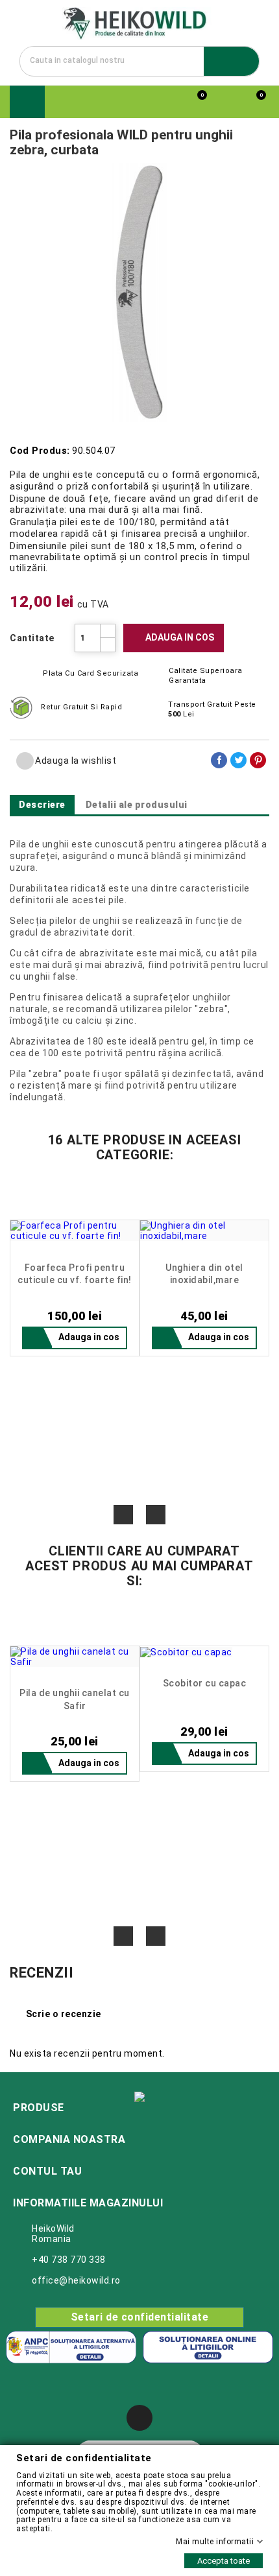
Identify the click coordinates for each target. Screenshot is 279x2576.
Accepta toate (224, 2561)
